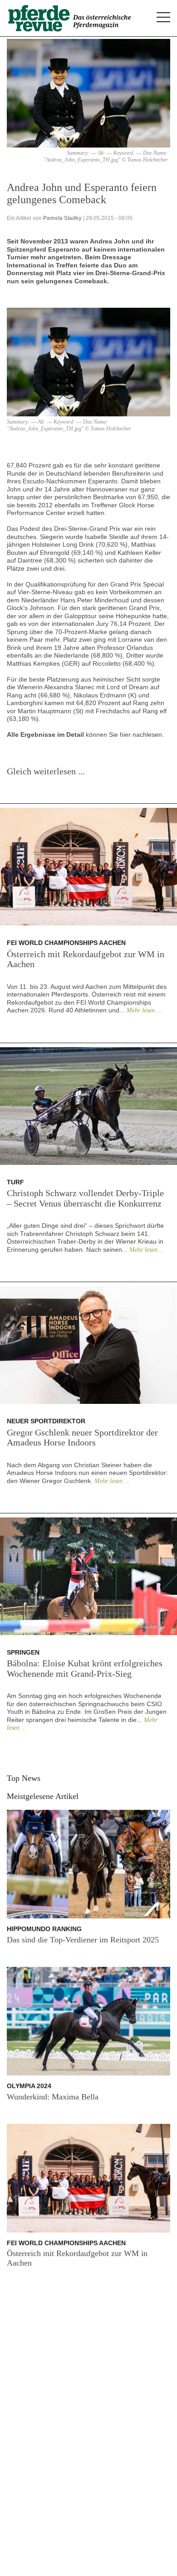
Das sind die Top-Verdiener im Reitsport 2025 (83, 1940)
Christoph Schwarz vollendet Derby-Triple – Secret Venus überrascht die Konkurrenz (85, 1198)
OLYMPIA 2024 (29, 2086)
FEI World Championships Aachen (66, 943)
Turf (15, 1182)
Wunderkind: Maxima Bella (53, 2097)
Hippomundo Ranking (44, 1929)
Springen (23, 1652)
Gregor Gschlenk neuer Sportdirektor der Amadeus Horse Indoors (82, 1438)
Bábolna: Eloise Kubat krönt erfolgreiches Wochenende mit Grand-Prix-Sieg (85, 1668)
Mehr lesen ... (144, 1010)
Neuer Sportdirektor (46, 1421)
